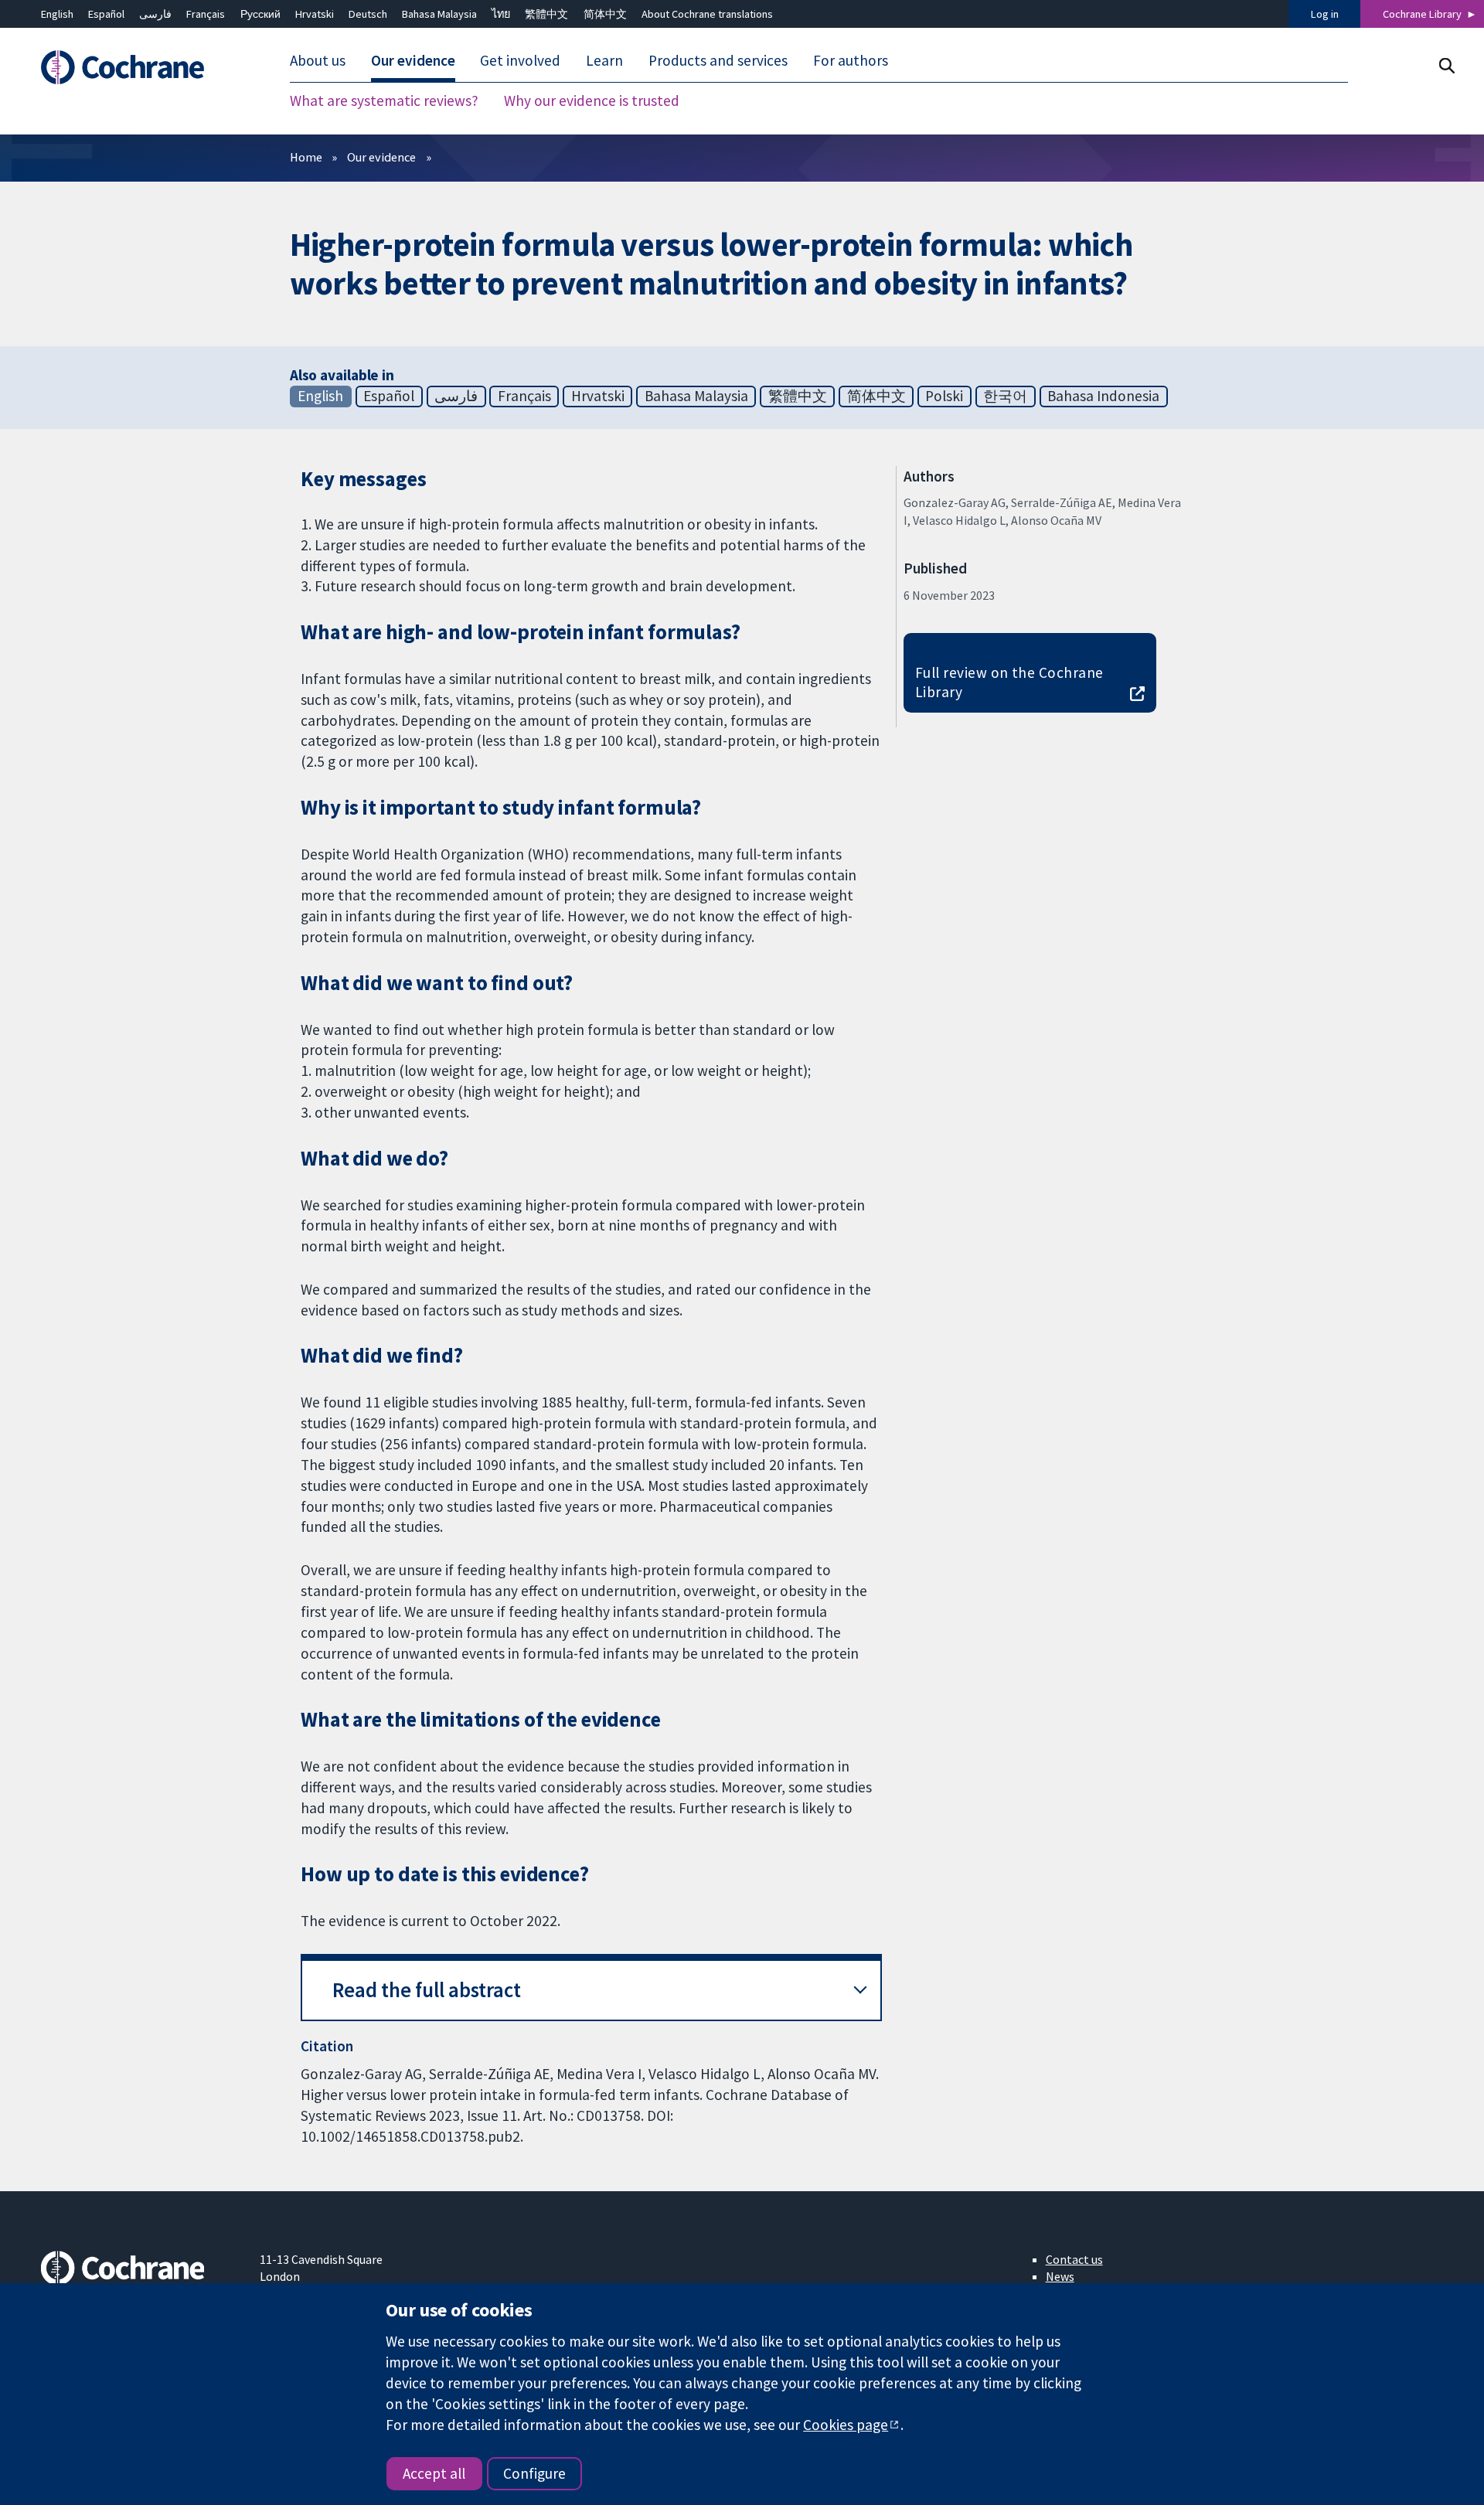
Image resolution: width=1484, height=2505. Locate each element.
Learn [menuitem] (604, 60)
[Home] (140, 67)
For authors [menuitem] (851, 60)
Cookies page (846, 2425)
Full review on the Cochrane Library (1009, 682)
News (1060, 2276)
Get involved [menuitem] (520, 60)
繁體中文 (546, 14)
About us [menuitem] (318, 60)
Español (106, 14)
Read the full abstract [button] (427, 1990)
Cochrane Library (1422, 14)
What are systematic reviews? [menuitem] (384, 100)
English (57, 14)
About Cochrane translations (707, 14)
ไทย (501, 14)
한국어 (1005, 396)
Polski (944, 396)
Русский (260, 14)
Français (206, 14)
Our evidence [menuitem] (413, 60)
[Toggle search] (1447, 65)
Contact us (1074, 2259)
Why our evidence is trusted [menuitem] (592, 100)
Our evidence (381, 157)
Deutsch (368, 14)
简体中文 (605, 14)
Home (306, 157)
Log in (1325, 14)
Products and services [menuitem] (718, 60)
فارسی (155, 14)
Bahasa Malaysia (439, 14)
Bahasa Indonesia (1103, 396)
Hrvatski (315, 14)
